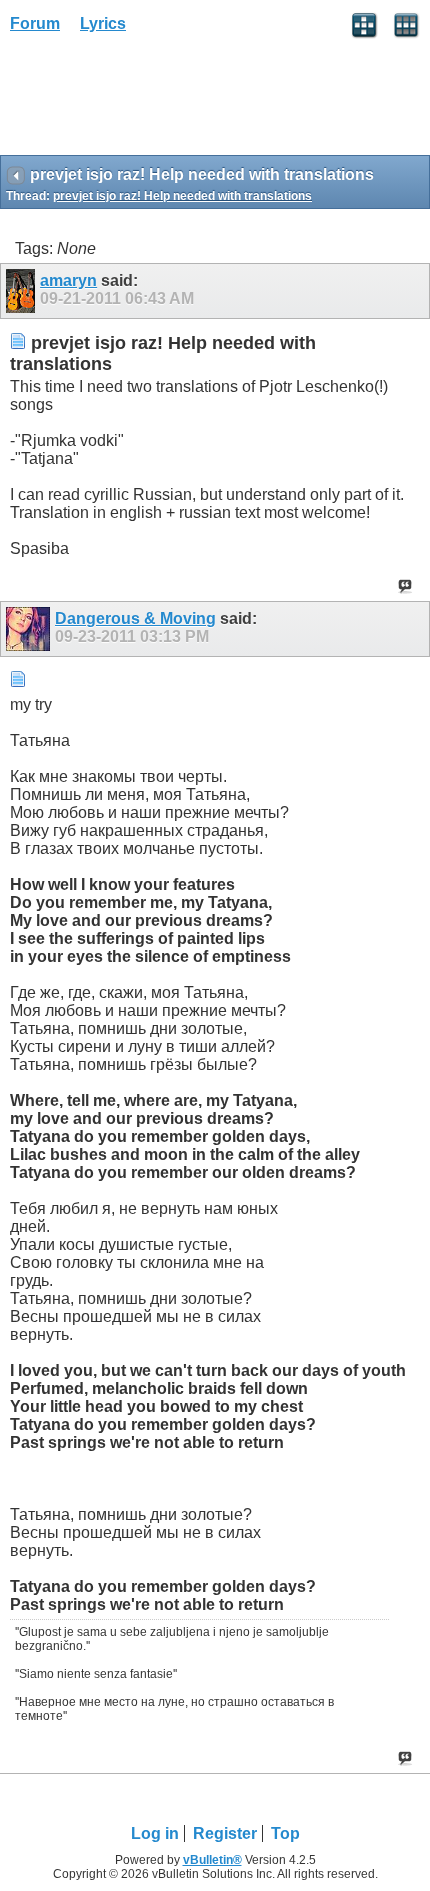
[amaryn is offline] (23, 291)
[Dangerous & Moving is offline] (30, 629)
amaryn (68, 280)
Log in (155, 1833)
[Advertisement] (160, 101)
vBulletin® (212, 1860)
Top (285, 1833)
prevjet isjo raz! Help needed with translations (182, 196)
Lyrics (103, 23)
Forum (35, 23)
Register (225, 1833)
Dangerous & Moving (135, 618)
